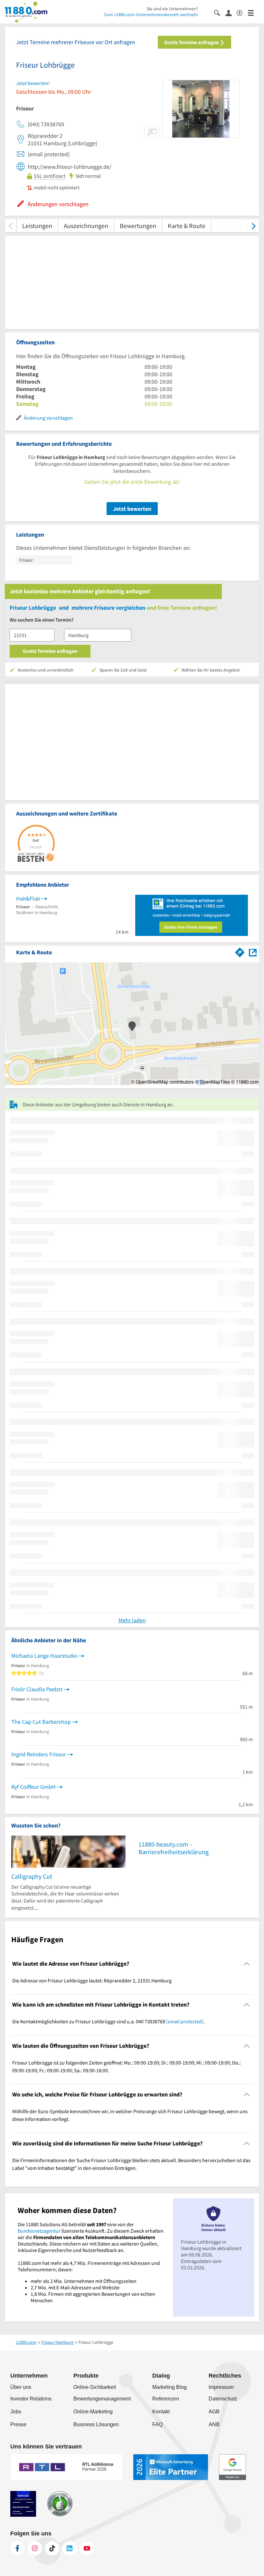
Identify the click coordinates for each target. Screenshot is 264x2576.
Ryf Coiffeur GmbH (33, 1787)
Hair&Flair (28, 898)
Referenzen (166, 2399)
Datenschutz (223, 2399)
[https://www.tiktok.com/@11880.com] (52, 2548)
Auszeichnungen (86, 226)
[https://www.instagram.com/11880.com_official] (35, 2548)
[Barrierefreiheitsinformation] (242, 12)
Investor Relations (31, 2399)
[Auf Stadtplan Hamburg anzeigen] (253, 952)
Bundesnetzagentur (39, 2231)
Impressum (221, 2387)
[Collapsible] (247, 1964)
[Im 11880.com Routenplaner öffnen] (240, 951)
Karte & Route (187, 226)
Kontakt (161, 2412)
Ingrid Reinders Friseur (39, 1754)
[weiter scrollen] (254, 226)
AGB (214, 2412)
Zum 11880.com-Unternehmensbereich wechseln (151, 14)
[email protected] (185, 2021)
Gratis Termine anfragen (192, 42)
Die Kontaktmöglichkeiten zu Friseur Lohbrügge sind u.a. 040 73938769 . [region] (108, 2021)
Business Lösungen (96, 2424)
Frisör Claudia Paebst (37, 1689)
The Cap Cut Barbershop (41, 1722)
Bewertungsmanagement (102, 2399)
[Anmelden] (231, 13)
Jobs (16, 2412)
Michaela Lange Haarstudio (44, 1656)
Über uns (21, 2387)
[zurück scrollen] (10, 226)
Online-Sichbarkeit (95, 2387)
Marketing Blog (170, 2387)
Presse (18, 2424)
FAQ (157, 2424)
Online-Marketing (93, 2412)
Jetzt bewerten (132, 509)
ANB (214, 2424)
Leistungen (37, 226)
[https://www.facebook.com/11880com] (17, 2548)
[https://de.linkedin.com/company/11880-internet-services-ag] (70, 2548)
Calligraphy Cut (32, 1876)
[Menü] (254, 12)
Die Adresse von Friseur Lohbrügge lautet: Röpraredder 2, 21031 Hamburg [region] (92, 1980)
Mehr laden (132, 1620)
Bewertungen (138, 226)
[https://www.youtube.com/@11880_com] (87, 2548)
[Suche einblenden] (220, 12)
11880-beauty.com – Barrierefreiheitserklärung (174, 1848)
